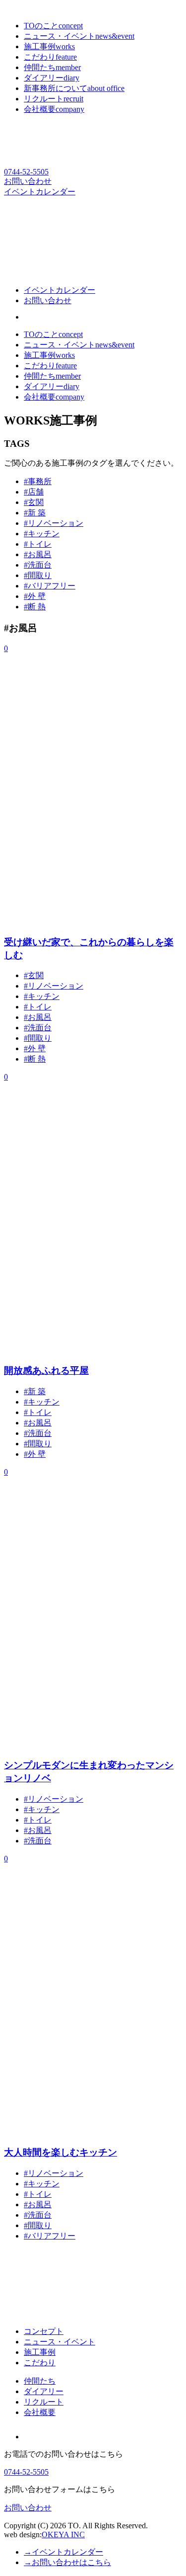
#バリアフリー (50, 586)
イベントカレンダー (40, 192)
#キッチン (42, 534)
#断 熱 (35, 607)
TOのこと (53, 334)
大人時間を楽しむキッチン (61, 2152)
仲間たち (52, 376)
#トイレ (38, 544)
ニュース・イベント (79, 345)
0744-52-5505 (26, 172)
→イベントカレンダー (63, 2552)
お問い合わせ (28, 181)
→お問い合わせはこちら (67, 2562)
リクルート (44, 2402)
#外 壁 (35, 596)
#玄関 (34, 502)
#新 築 (35, 513)
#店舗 (34, 492)
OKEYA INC (63, 2534)
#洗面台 (38, 565)
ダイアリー (52, 386)
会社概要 (54, 397)
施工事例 (49, 355)
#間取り (38, 575)
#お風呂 (38, 554)
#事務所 (38, 481)
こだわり (50, 366)
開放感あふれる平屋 (46, 1371)
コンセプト (44, 2331)
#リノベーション (54, 523)
